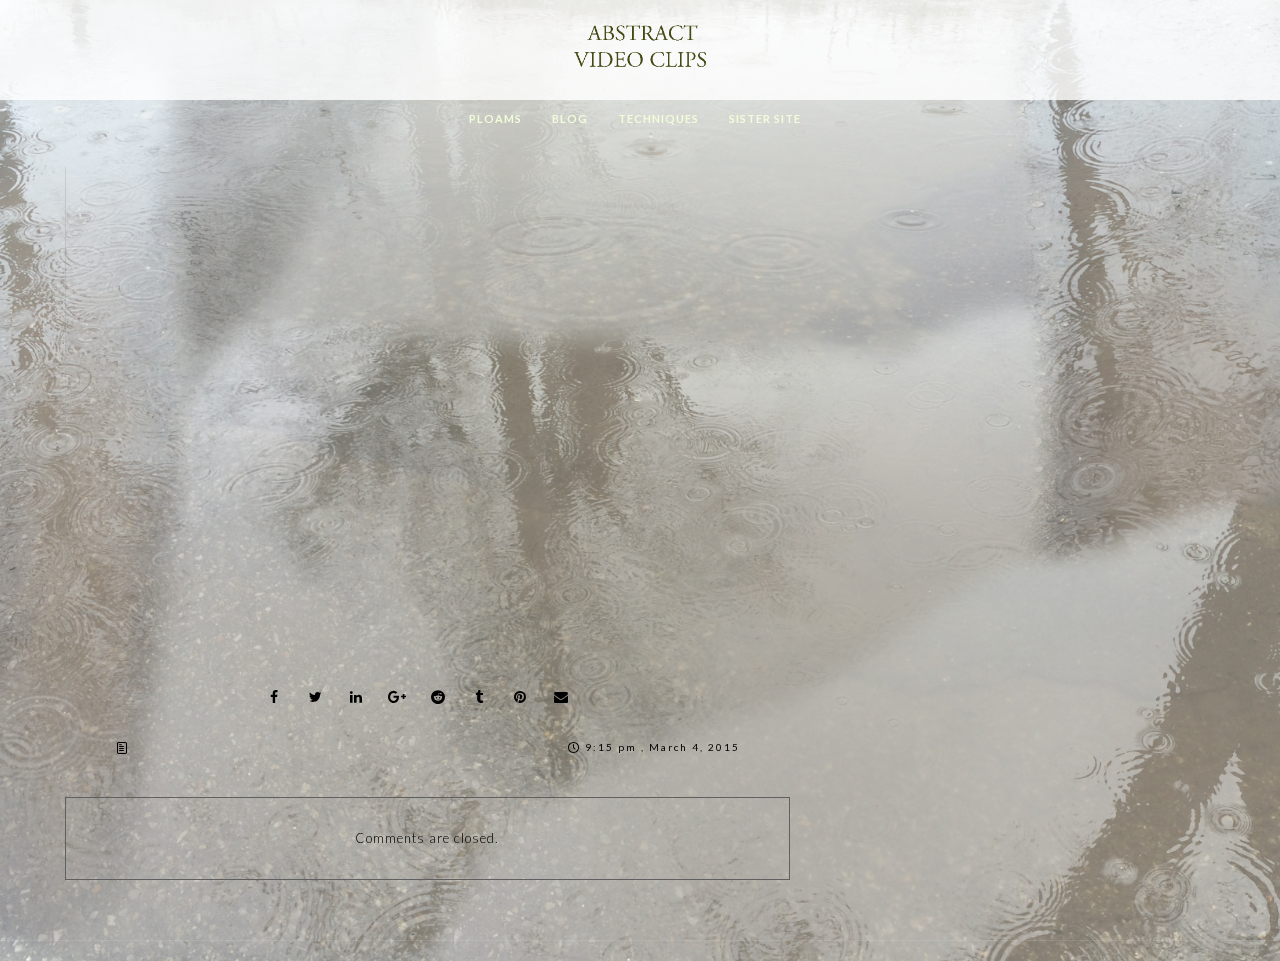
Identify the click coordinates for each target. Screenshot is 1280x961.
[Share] (274, 697)
